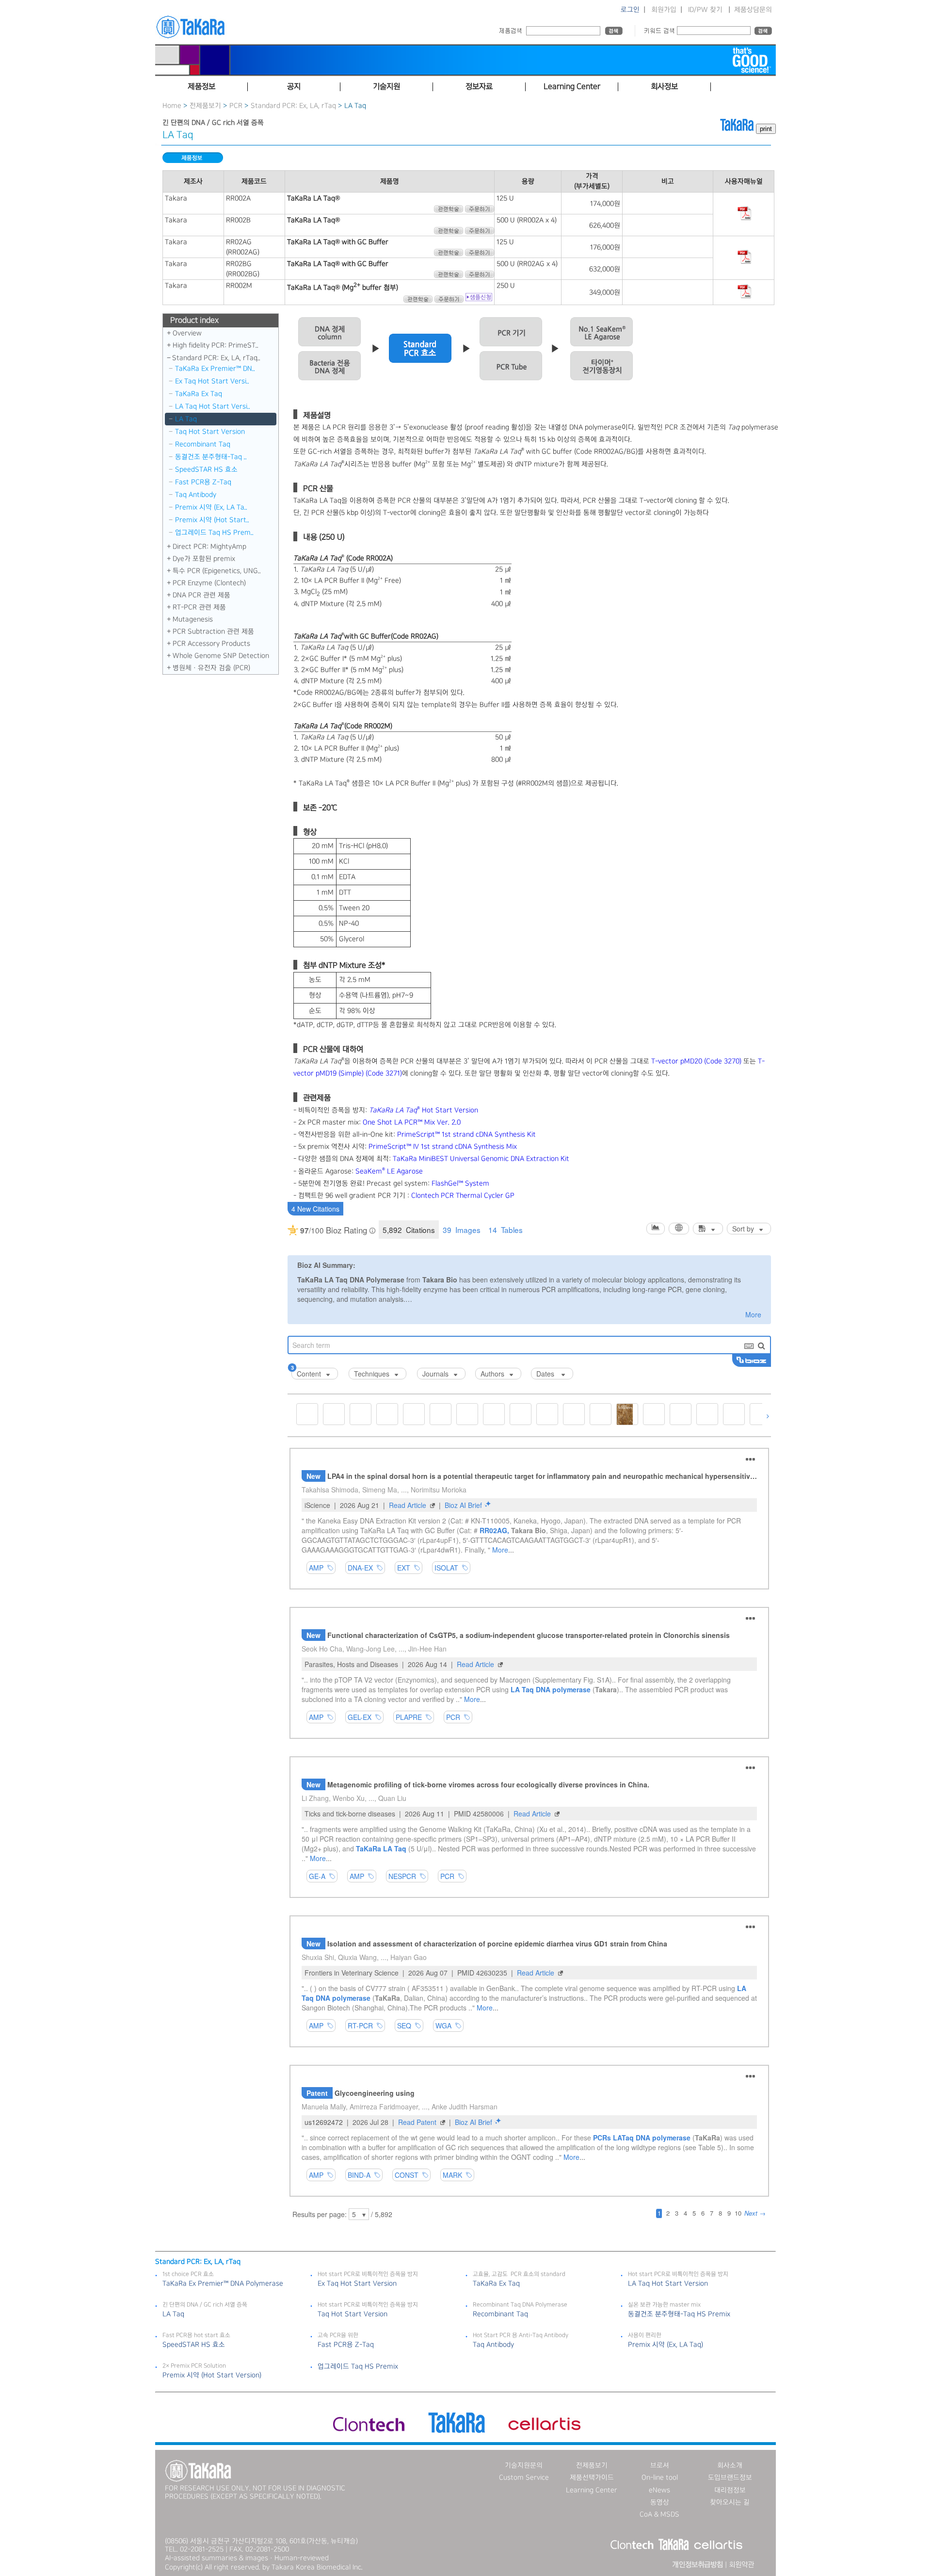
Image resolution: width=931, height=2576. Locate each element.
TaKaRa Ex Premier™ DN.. (215, 369)
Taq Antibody (196, 495)
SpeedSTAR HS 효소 (206, 470)
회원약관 (741, 2565)
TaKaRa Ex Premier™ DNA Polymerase (223, 2284)
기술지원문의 (524, 2465)
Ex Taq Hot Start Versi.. (212, 381)
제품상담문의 (753, 10)
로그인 (630, 10)
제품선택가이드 (592, 2478)
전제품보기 (205, 106)
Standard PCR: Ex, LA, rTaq (294, 106)
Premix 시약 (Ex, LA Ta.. (211, 507)
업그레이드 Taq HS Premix (358, 2366)
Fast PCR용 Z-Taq (203, 482)
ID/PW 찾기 (705, 10)
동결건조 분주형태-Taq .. (211, 457)
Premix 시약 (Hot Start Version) (212, 2375)
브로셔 (660, 2465)
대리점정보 (730, 2490)
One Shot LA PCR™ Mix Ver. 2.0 (412, 1122)
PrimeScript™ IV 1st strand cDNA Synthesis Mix (443, 1147)
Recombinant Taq (203, 444)
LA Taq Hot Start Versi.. (213, 406)
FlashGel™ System (460, 1183)
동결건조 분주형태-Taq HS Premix (679, 2314)
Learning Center (592, 2490)
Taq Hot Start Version (210, 432)
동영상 (660, 2502)
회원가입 (664, 10)
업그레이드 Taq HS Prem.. (214, 533)
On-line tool (660, 2478)
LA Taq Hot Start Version (668, 2284)
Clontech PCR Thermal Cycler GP (463, 1196)
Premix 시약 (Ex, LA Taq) (666, 2345)
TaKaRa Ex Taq (199, 394)
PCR (236, 106)
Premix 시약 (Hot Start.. (212, 520)
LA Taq (186, 419)
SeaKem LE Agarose (389, 1171)
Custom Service (524, 2478)
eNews (659, 2490)
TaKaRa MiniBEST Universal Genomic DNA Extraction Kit (481, 1159)
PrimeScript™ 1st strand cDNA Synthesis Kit (466, 1134)
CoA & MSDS (659, 2514)
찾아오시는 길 (730, 2502)
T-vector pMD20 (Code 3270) (696, 1061)
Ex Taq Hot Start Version (357, 2284)
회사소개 (730, 2465)
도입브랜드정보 (730, 2478)
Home (172, 106)
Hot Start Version (424, 1110)
